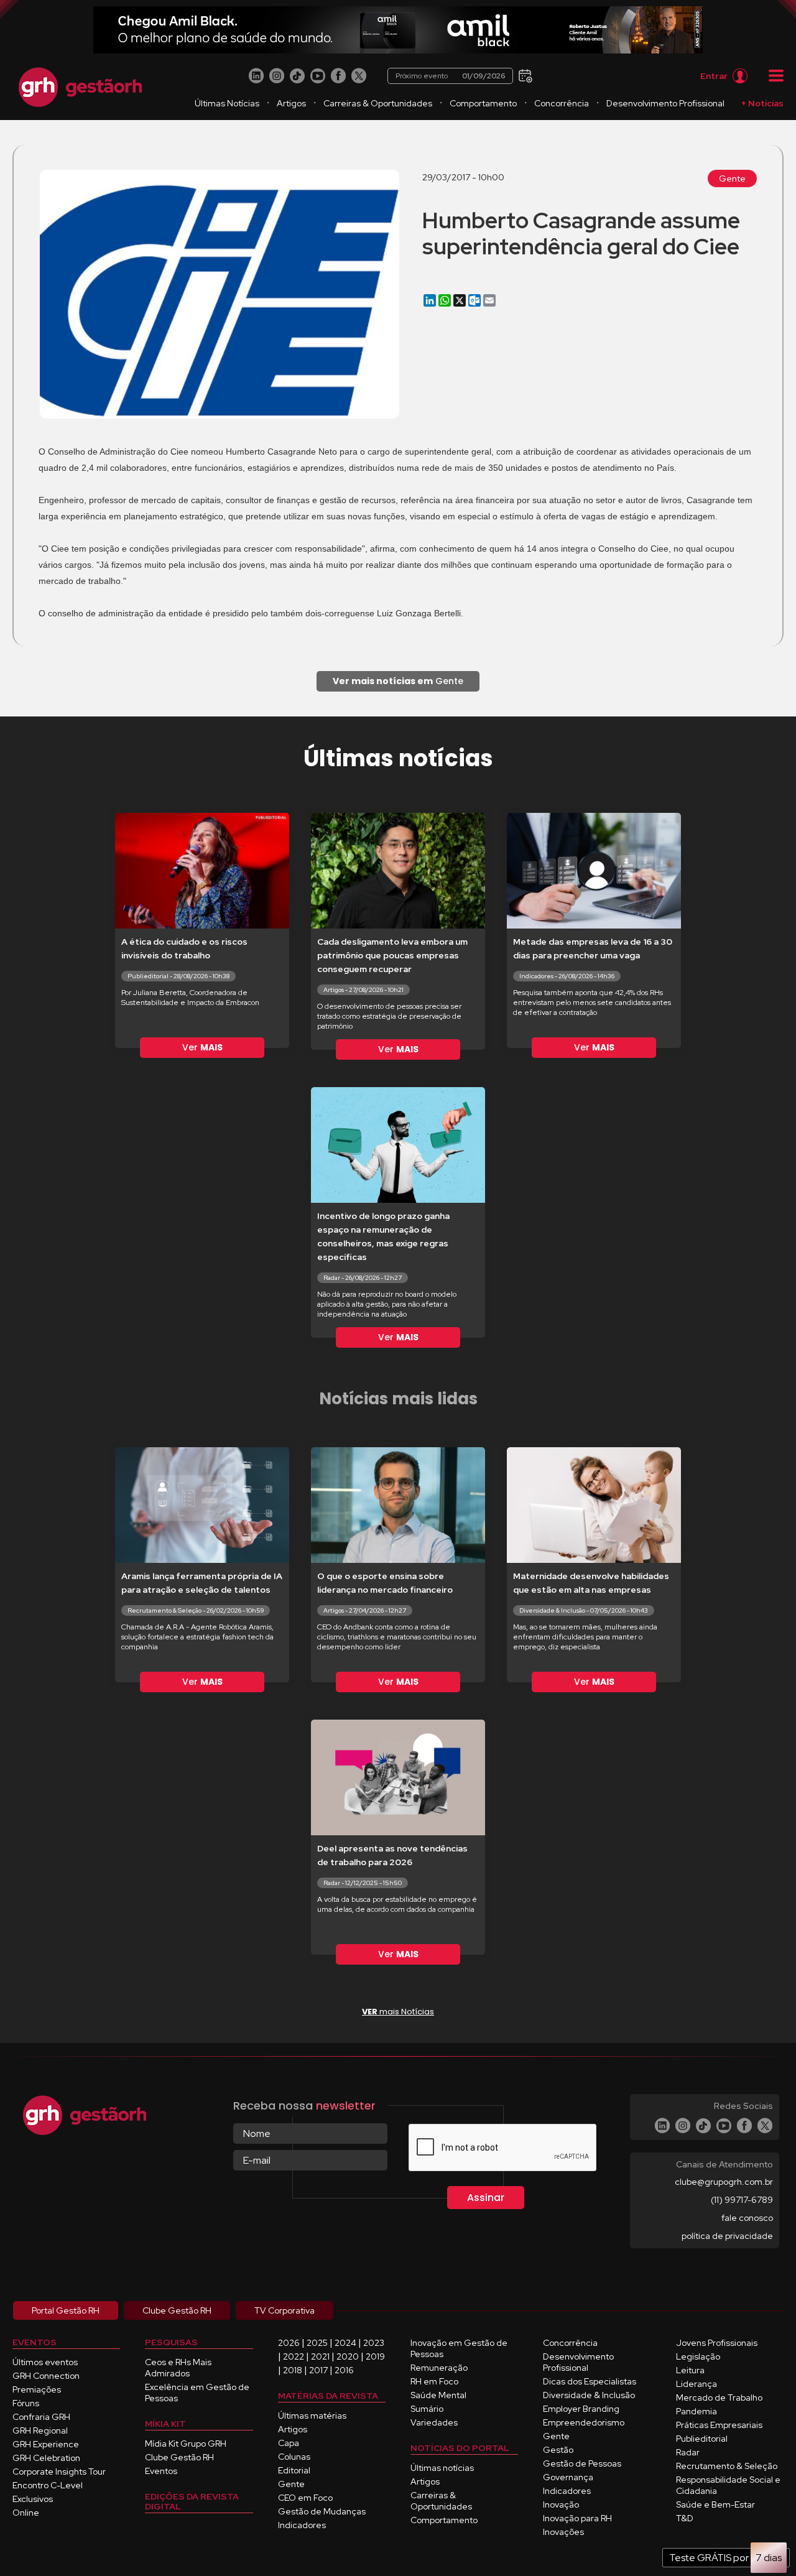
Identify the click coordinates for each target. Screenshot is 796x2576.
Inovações (563, 2532)
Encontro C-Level (48, 2485)
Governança (568, 2477)
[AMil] (398, 30)
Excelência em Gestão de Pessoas (197, 2393)
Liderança (696, 2384)
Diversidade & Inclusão (589, 2395)
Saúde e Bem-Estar (715, 2504)
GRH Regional (40, 2430)
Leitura (690, 2370)
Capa (289, 2443)
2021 (320, 2356)
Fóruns (26, 2403)
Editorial (294, 2470)
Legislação (698, 2356)
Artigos (291, 103)
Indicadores (302, 2525)
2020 (348, 2356)
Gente (732, 178)
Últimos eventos (45, 2362)
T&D (685, 2518)
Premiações (37, 2389)
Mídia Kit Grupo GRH (186, 2444)
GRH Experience (46, 2444)
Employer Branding (581, 2409)
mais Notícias (398, 2012)
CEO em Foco (305, 2498)
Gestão (558, 2450)
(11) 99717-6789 (742, 2200)
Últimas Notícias (227, 103)
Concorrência (562, 103)
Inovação (561, 2504)
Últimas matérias (312, 2416)
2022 (294, 2356)
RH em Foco (434, 2381)
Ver (202, 1047)
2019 (375, 2356)
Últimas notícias (442, 2468)
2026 (289, 2343)
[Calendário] (524, 75)
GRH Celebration (46, 2458)
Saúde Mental (438, 2395)
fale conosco (747, 2218)
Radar (688, 2452)
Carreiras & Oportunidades (378, 103)
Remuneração (439, 2368)
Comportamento (483, 103)
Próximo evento (450, 76)
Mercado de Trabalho (719, 2398)
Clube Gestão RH (179, 2457)
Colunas (294, 2457)
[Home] (80, 87)
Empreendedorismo (584, 2422)
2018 (293, 2370)
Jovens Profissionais (717, 2343)
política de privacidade (727, 2236)
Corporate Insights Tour (59, 2472)
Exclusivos (33, 2499)
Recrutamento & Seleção (727, 2466)
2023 (374, 2343)
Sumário (427, 2409)
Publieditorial (702, 2439)
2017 (318, 2370)
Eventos (161, 2471)
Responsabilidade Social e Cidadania (728, 2485)
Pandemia (696, 2411)
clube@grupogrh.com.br (724, 2182)
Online (26, 2513)
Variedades (434, 2422)
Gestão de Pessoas (582, 2463)
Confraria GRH (41, 2417)
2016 (344, 2370)
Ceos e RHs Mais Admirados (178, 2368)
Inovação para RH (577, 2518)
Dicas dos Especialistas (590, 2381)
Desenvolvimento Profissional (665, 103)
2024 (345, 2343)
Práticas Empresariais (719, 2425)
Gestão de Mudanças (322, 2511)
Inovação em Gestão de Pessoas (459, 2348)
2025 (317, 2343)
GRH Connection (46, 2376)
